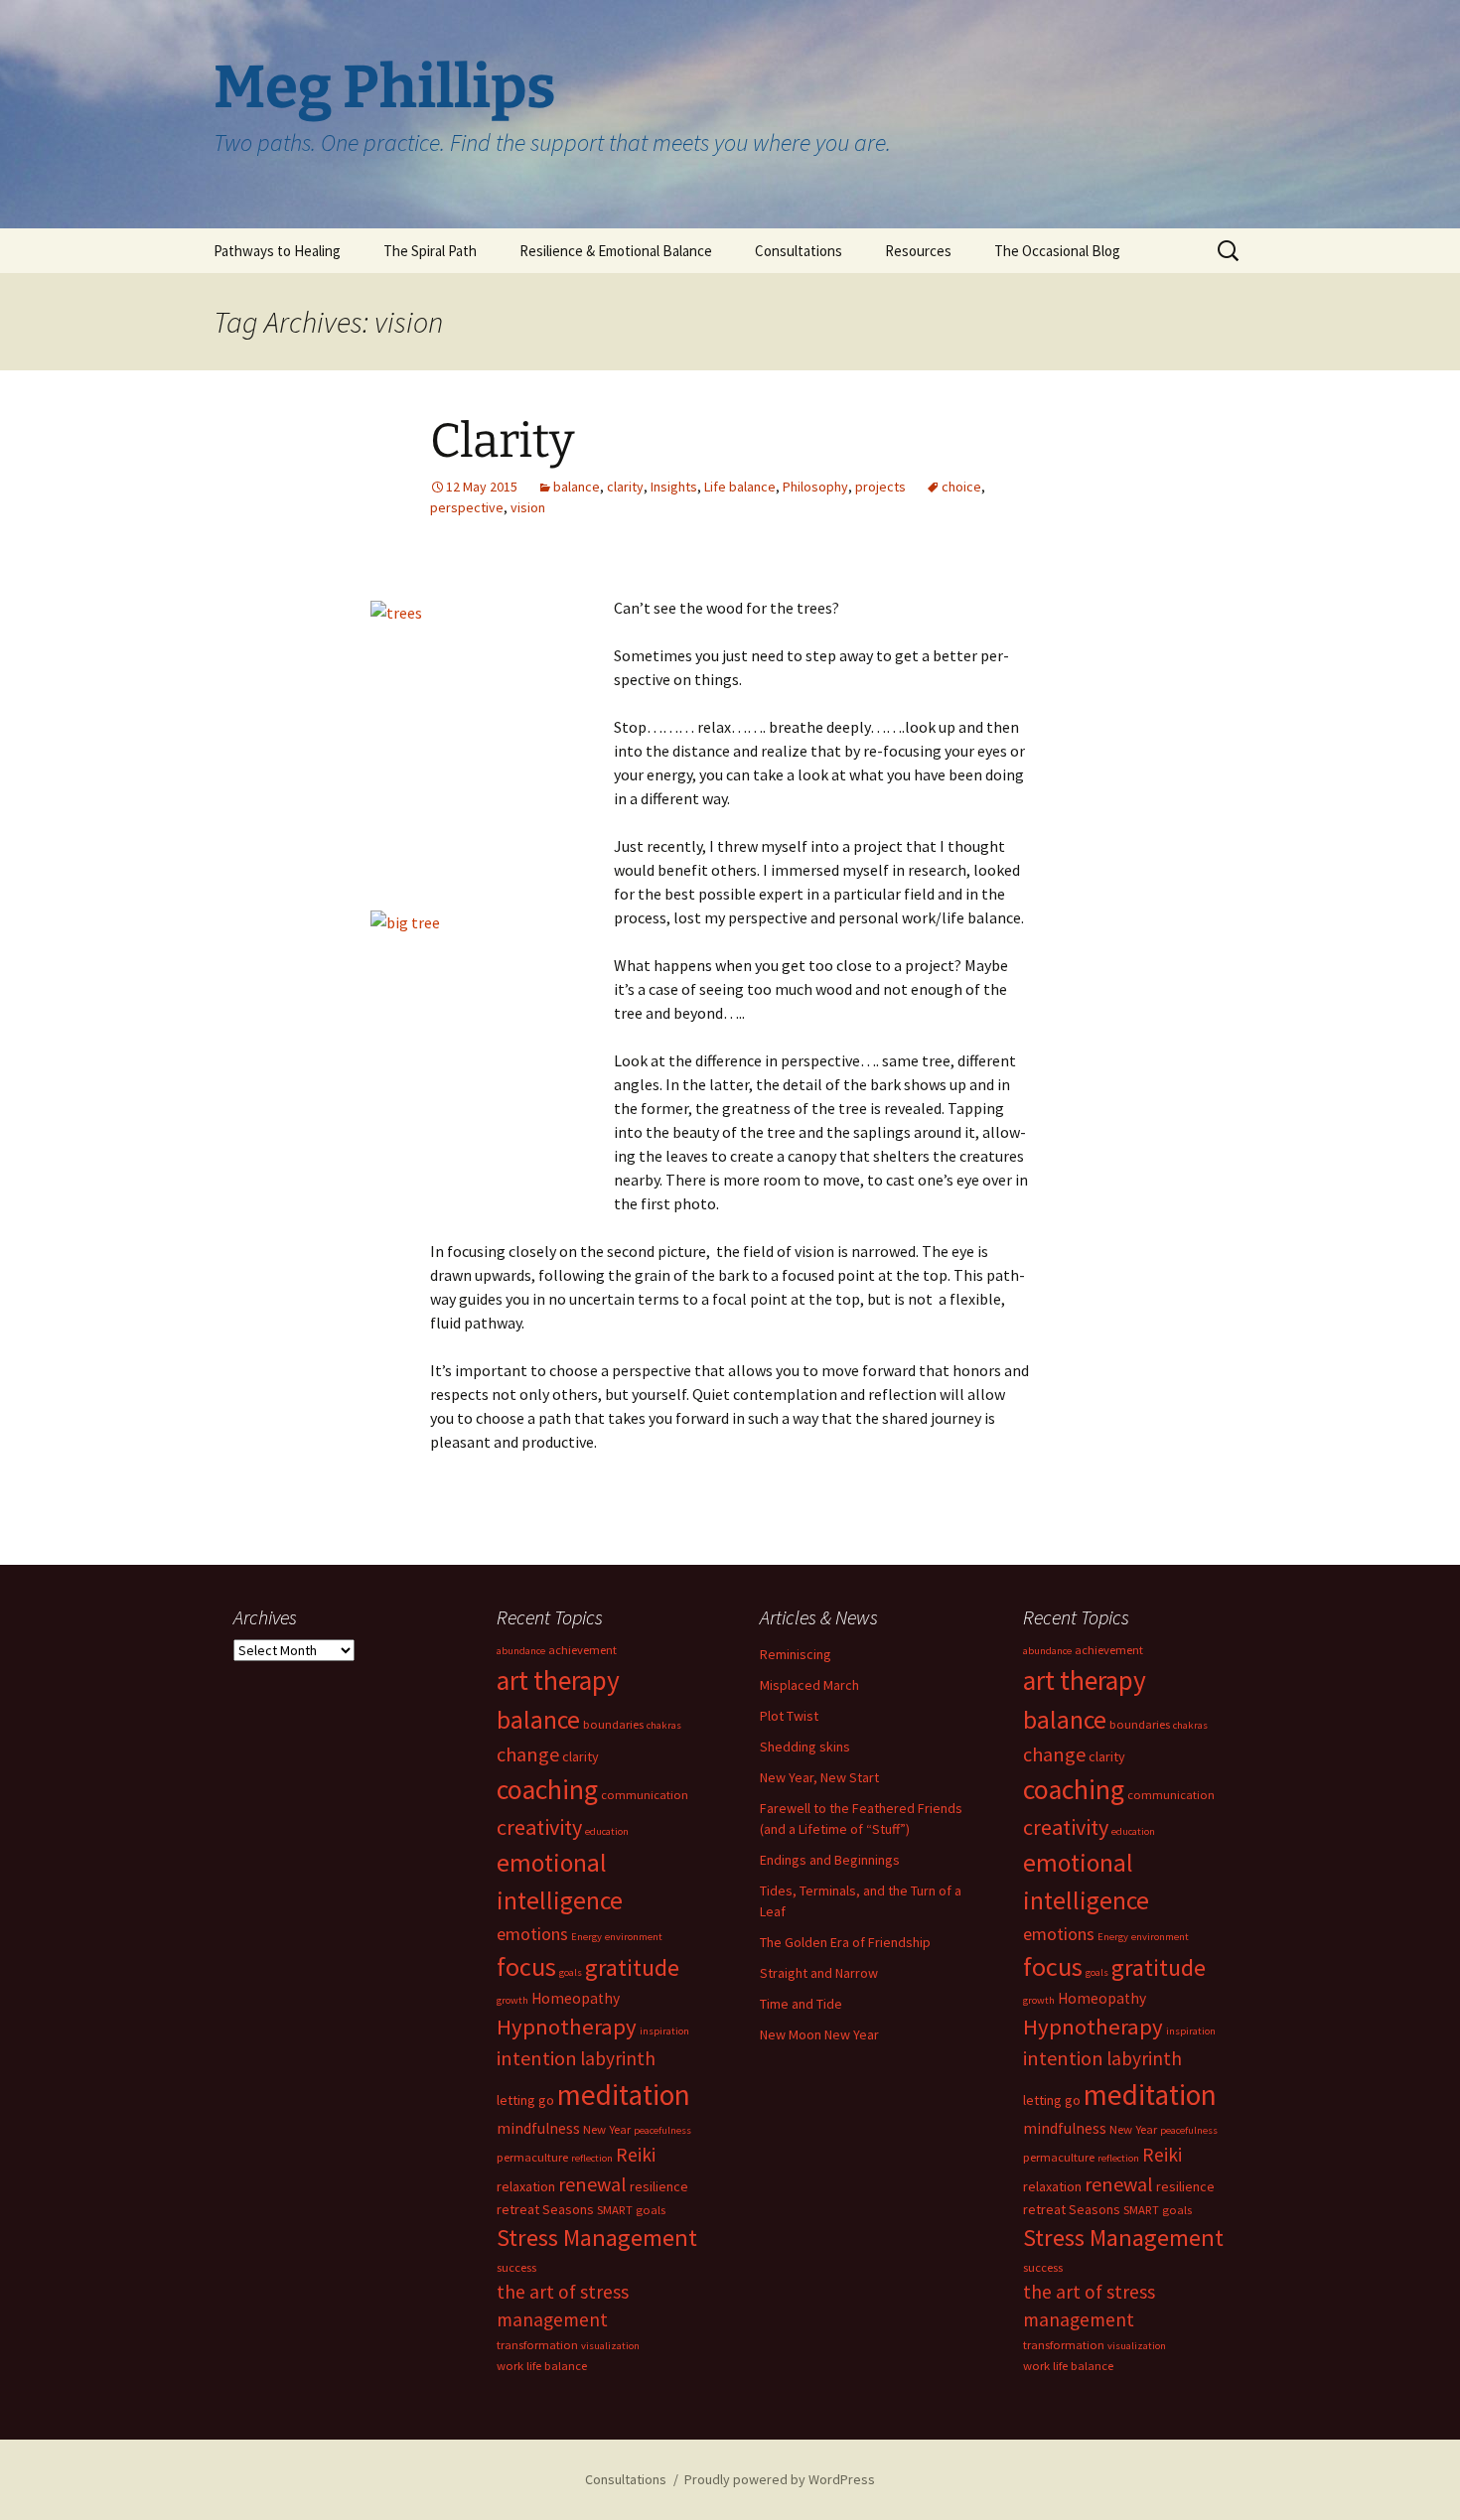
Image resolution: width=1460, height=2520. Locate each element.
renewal (592, 2184)
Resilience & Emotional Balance (616, 251)
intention (537, 2058)
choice (961, 487)
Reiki (636, 2155)
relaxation (526, 2186)
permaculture (532, 2157)
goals (571, 1972)
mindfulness (538, 2128)
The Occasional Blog (1057, 251)
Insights (674, 487)
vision (528, 507)
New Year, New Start (819, 1777)
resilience (659, 2186)
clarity (625, 487)
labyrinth (618, 2058)
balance (577, 487)
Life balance (740, 487)
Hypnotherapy (567, 2027)
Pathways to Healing (277, 251)
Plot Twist (789, 1716)
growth (512, 2000)
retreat (518, 2209)
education (607, 1831)
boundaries (613, 1724)
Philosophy (815, 487)
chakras (664, 1725)
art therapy (558, 1680)
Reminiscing (796, 1654)
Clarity (502, 441)
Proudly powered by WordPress (780, 2479)
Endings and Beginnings (830, 1860)
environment (634, 1937)
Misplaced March (809, 1685)
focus (526, 1966)
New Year (607, 2129)
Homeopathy (576, 1998)
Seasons (568, 2209)
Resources (918, 251)
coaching (547, 1790)
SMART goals (631, 2210)
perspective (467, 507)
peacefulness (662, 2130)
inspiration (664, 2031)
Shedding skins (805, 1747)
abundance (521, 1651)
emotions (532, 1934)
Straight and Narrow (819, 1973)
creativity (539, 1827)
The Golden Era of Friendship (845, 1942)
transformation (537, 2345)
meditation (624, 2095)
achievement (583, 1650)
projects (880, 487)
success (516, 2267)
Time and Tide (801, 2004)
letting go (525, 2100)
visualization (610, 2346)
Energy (586, 1937)
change (528, 1754)
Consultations (799, 251)
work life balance (542, 2366)
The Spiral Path (430, 251)
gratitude (632, 1967)
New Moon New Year (819, 2034)
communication (645, 1795)
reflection (592, 2158)
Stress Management (597, 2238)
